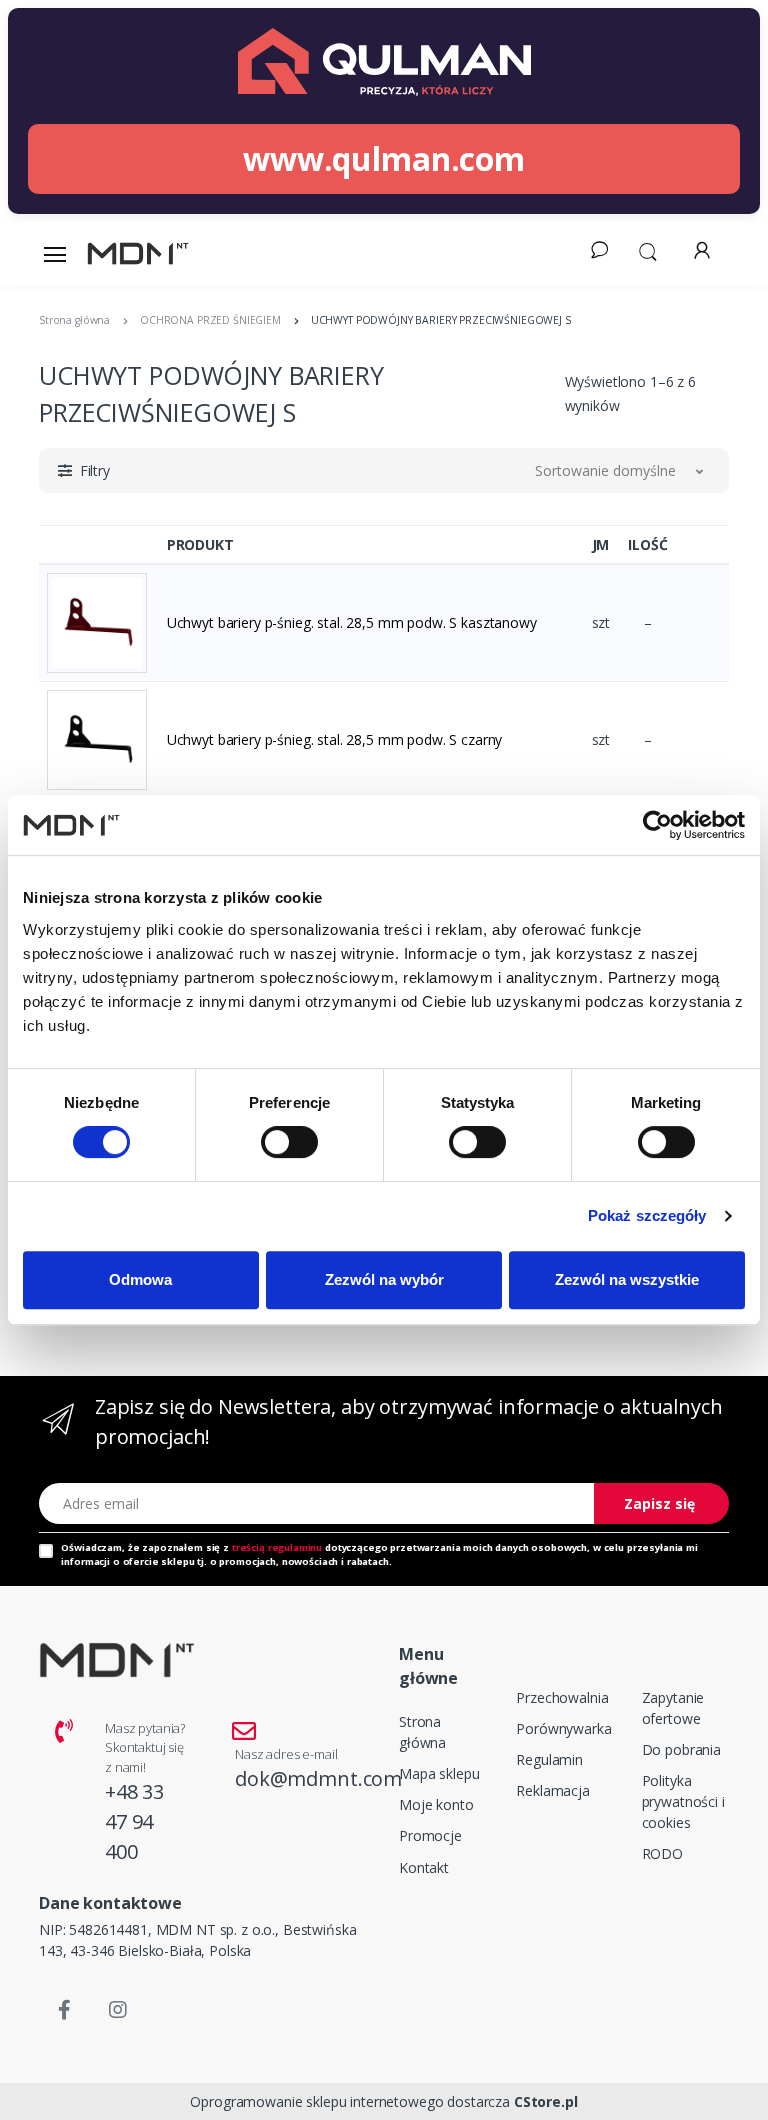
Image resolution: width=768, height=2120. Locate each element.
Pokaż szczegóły (647, 1215)
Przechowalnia (562, 1697)
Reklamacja (553, 1790)
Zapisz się (659, 1503)
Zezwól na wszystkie (627, 1279)
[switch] (289, 1142)
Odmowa (140, 1279)
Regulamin (549, 1759)
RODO (662, 1853)
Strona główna (422, 1732)
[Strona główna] (138, 253)
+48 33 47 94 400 (134, 1821)
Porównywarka (563, 1728)
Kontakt (424, 1867)
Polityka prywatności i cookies (683, 1801)
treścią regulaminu (277, 1547)
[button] (648, 250)
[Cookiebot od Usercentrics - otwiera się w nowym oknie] (657, 825)
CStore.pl (546, 2101)
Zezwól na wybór (384, 1279)
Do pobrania (681, 1749)
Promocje (430, 1835)
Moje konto (436, 1804)
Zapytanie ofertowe (673, 1708)
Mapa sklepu (439, 1773)
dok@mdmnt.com (318, 1778)
